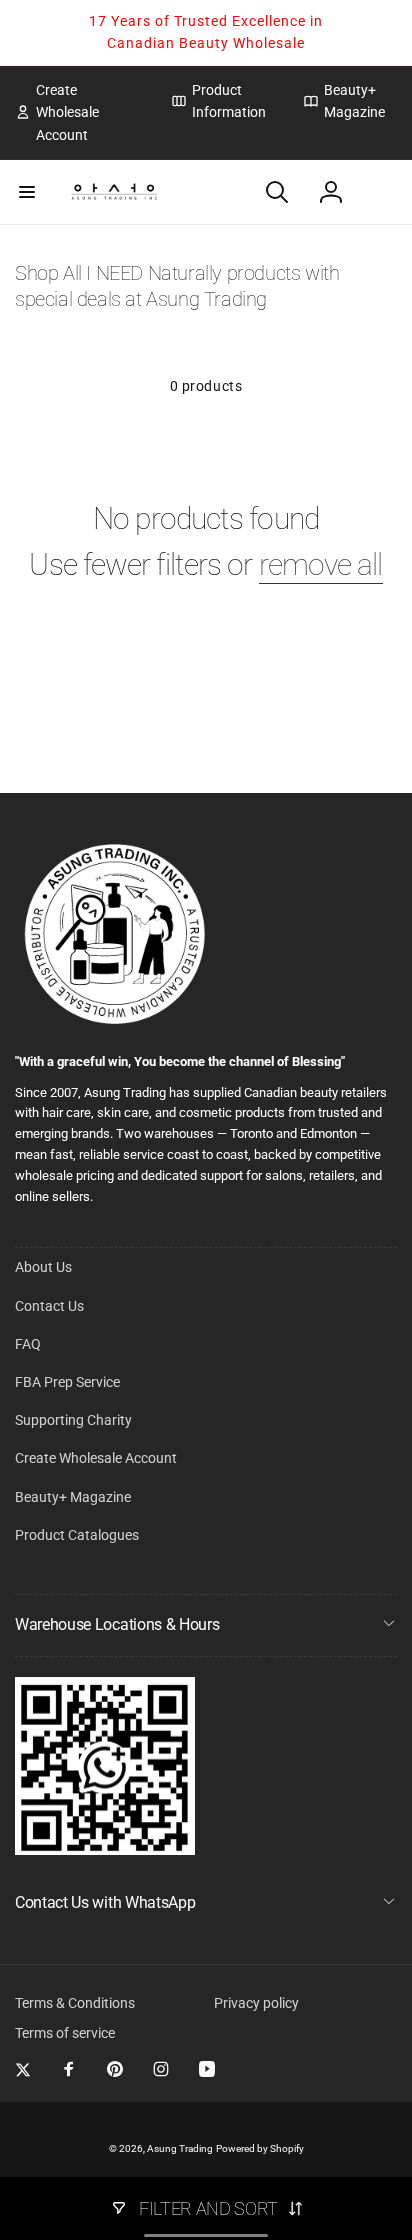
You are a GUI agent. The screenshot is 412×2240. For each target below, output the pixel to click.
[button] (27, 192)
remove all (321, 564)
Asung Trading (180, 2148)
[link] (78, 112)
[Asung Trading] (105, 1849)
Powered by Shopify (260, 2148)
